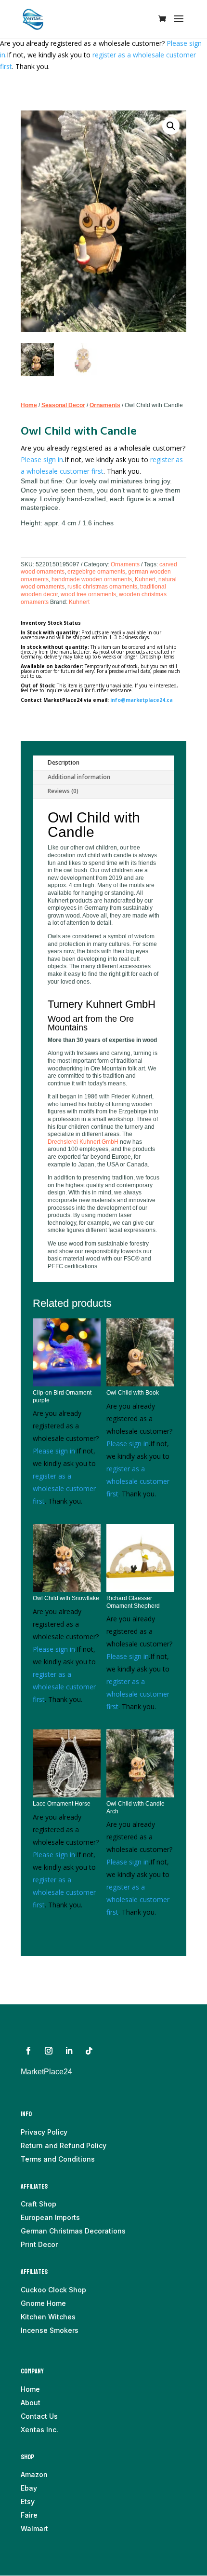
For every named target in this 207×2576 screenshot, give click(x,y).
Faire (29, 2515)
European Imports (50, 2217)
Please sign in (42, 459)
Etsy (28, 2501)
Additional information (79, 777)
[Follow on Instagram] (49, 2051)
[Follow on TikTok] (89, 2051)
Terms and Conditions (58, 2159)
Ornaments (105, 405)
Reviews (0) (63, 791)
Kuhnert (145, 579)
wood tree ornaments (88, 594)
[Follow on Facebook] (28, 2051)
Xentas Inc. (39, 2430)
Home (29, 405)
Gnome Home (43, 2303)
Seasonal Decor (63, 405)
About (31, 2403)
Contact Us (39, 2416)
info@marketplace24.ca (142, 700)
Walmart (34, 2528)
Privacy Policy (44, 2132)
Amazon (34, 2474)
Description (64, 762)
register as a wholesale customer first (64, 1488)
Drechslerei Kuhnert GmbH (83, 1142)
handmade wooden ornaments (92, 579)
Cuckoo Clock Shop (53, 2290)
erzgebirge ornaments (96, 572)
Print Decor (39, 2244)
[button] (171, 126)
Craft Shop (39, 2204)
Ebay (29, 2488)
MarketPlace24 (46, 2072)
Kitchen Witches (48, 2317)
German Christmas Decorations (73, 2231)
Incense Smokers (50, 2330)
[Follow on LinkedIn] (69, 2051)
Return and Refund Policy (64, 2145)
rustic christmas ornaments (102, 587)
